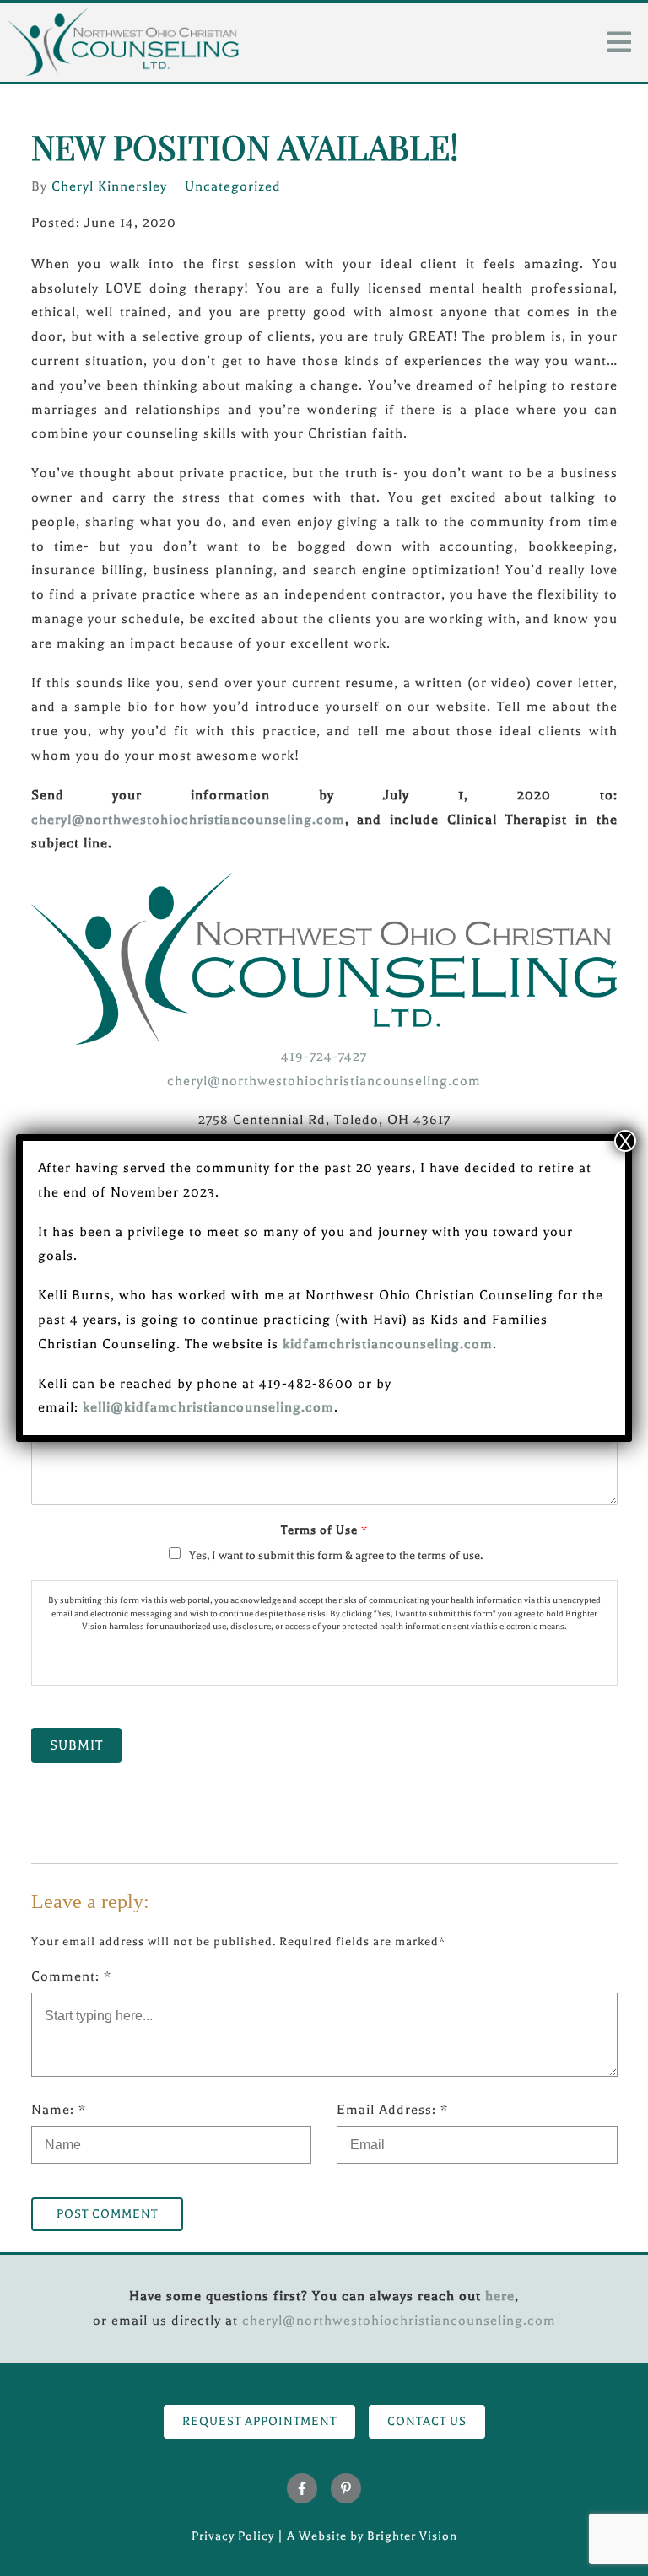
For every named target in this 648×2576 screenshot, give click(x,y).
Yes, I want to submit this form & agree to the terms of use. (336, 1555)
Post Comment (107, 2214)
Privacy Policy (233, 2536)
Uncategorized (233, 186)
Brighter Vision (412, 2536)
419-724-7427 (324, 1057)
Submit (76, 1745)
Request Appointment (259, 2421)
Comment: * (71, 1976)
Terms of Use (324, 1530)
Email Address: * (392, 2110)
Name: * (59, 2110)
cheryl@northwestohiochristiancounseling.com (188, 820)
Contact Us (427, 2421)
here (500, 2296)
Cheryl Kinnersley (109, 186)
